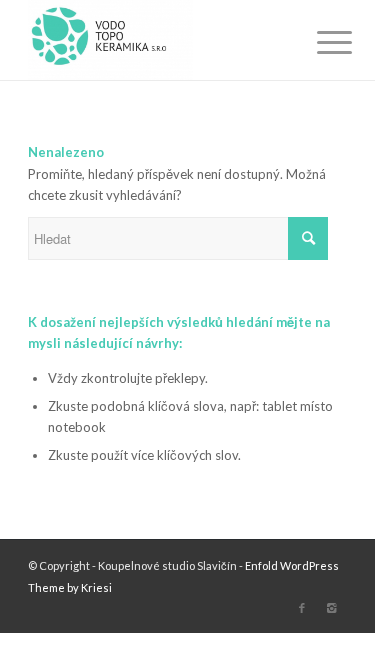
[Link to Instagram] (332, 608)
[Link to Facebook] (302, 608)
